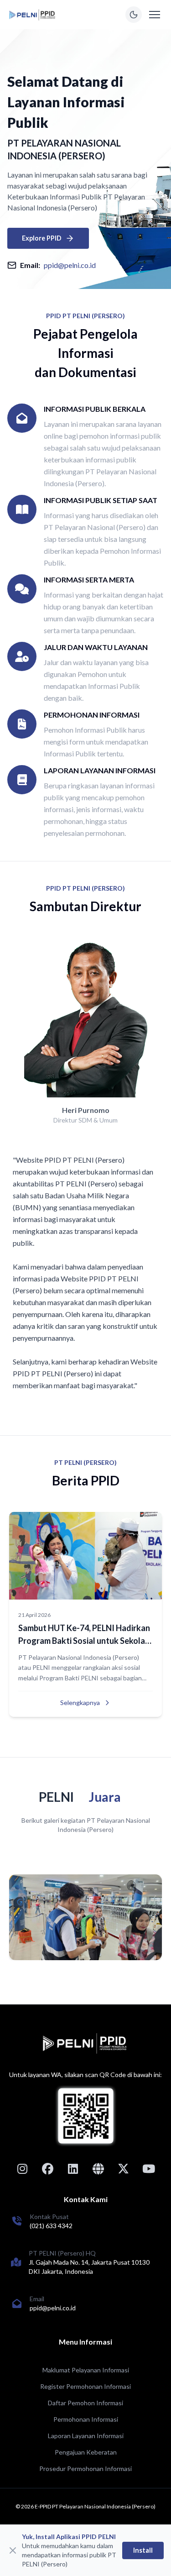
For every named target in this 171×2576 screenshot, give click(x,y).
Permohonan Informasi (86, 2419)
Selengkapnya (80, 1702)
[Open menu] (155, 15)
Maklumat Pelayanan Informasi (86, 2370)
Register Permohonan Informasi (85, 2386)
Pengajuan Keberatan (86, 2452)
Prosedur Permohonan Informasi (85, 2468)
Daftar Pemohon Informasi (85, 2403)
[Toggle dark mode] (134, 15)
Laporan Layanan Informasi (86, 2436)
